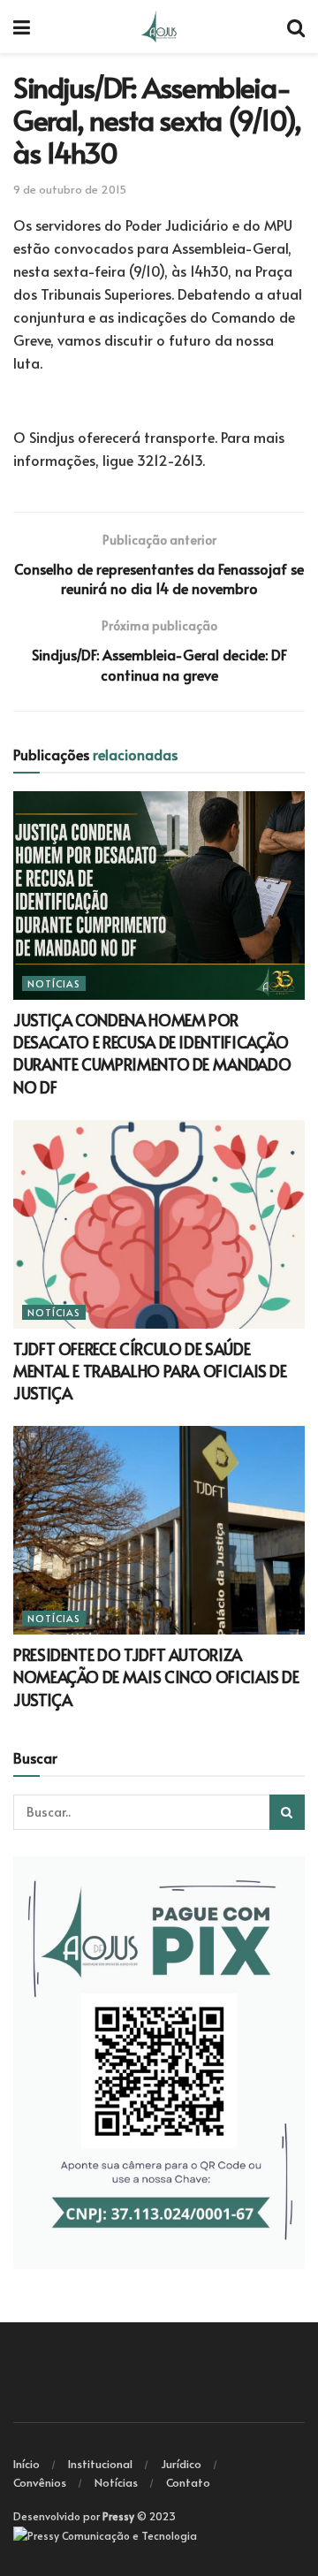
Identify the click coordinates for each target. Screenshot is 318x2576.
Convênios (40, 2482)
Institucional (100, 2464)
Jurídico (181, 2464)
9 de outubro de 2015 (70, 189)
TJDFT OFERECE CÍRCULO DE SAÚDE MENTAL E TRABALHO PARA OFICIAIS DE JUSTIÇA (150, 1371)
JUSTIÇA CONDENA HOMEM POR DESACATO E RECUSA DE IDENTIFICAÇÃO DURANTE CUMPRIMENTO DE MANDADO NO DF (152, 1053)
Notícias (54, 983)
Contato (188, 2482)
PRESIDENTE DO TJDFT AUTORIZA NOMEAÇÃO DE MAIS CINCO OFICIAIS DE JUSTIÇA (156, 1677)
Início (26, 2464)
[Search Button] (287, 1812)
